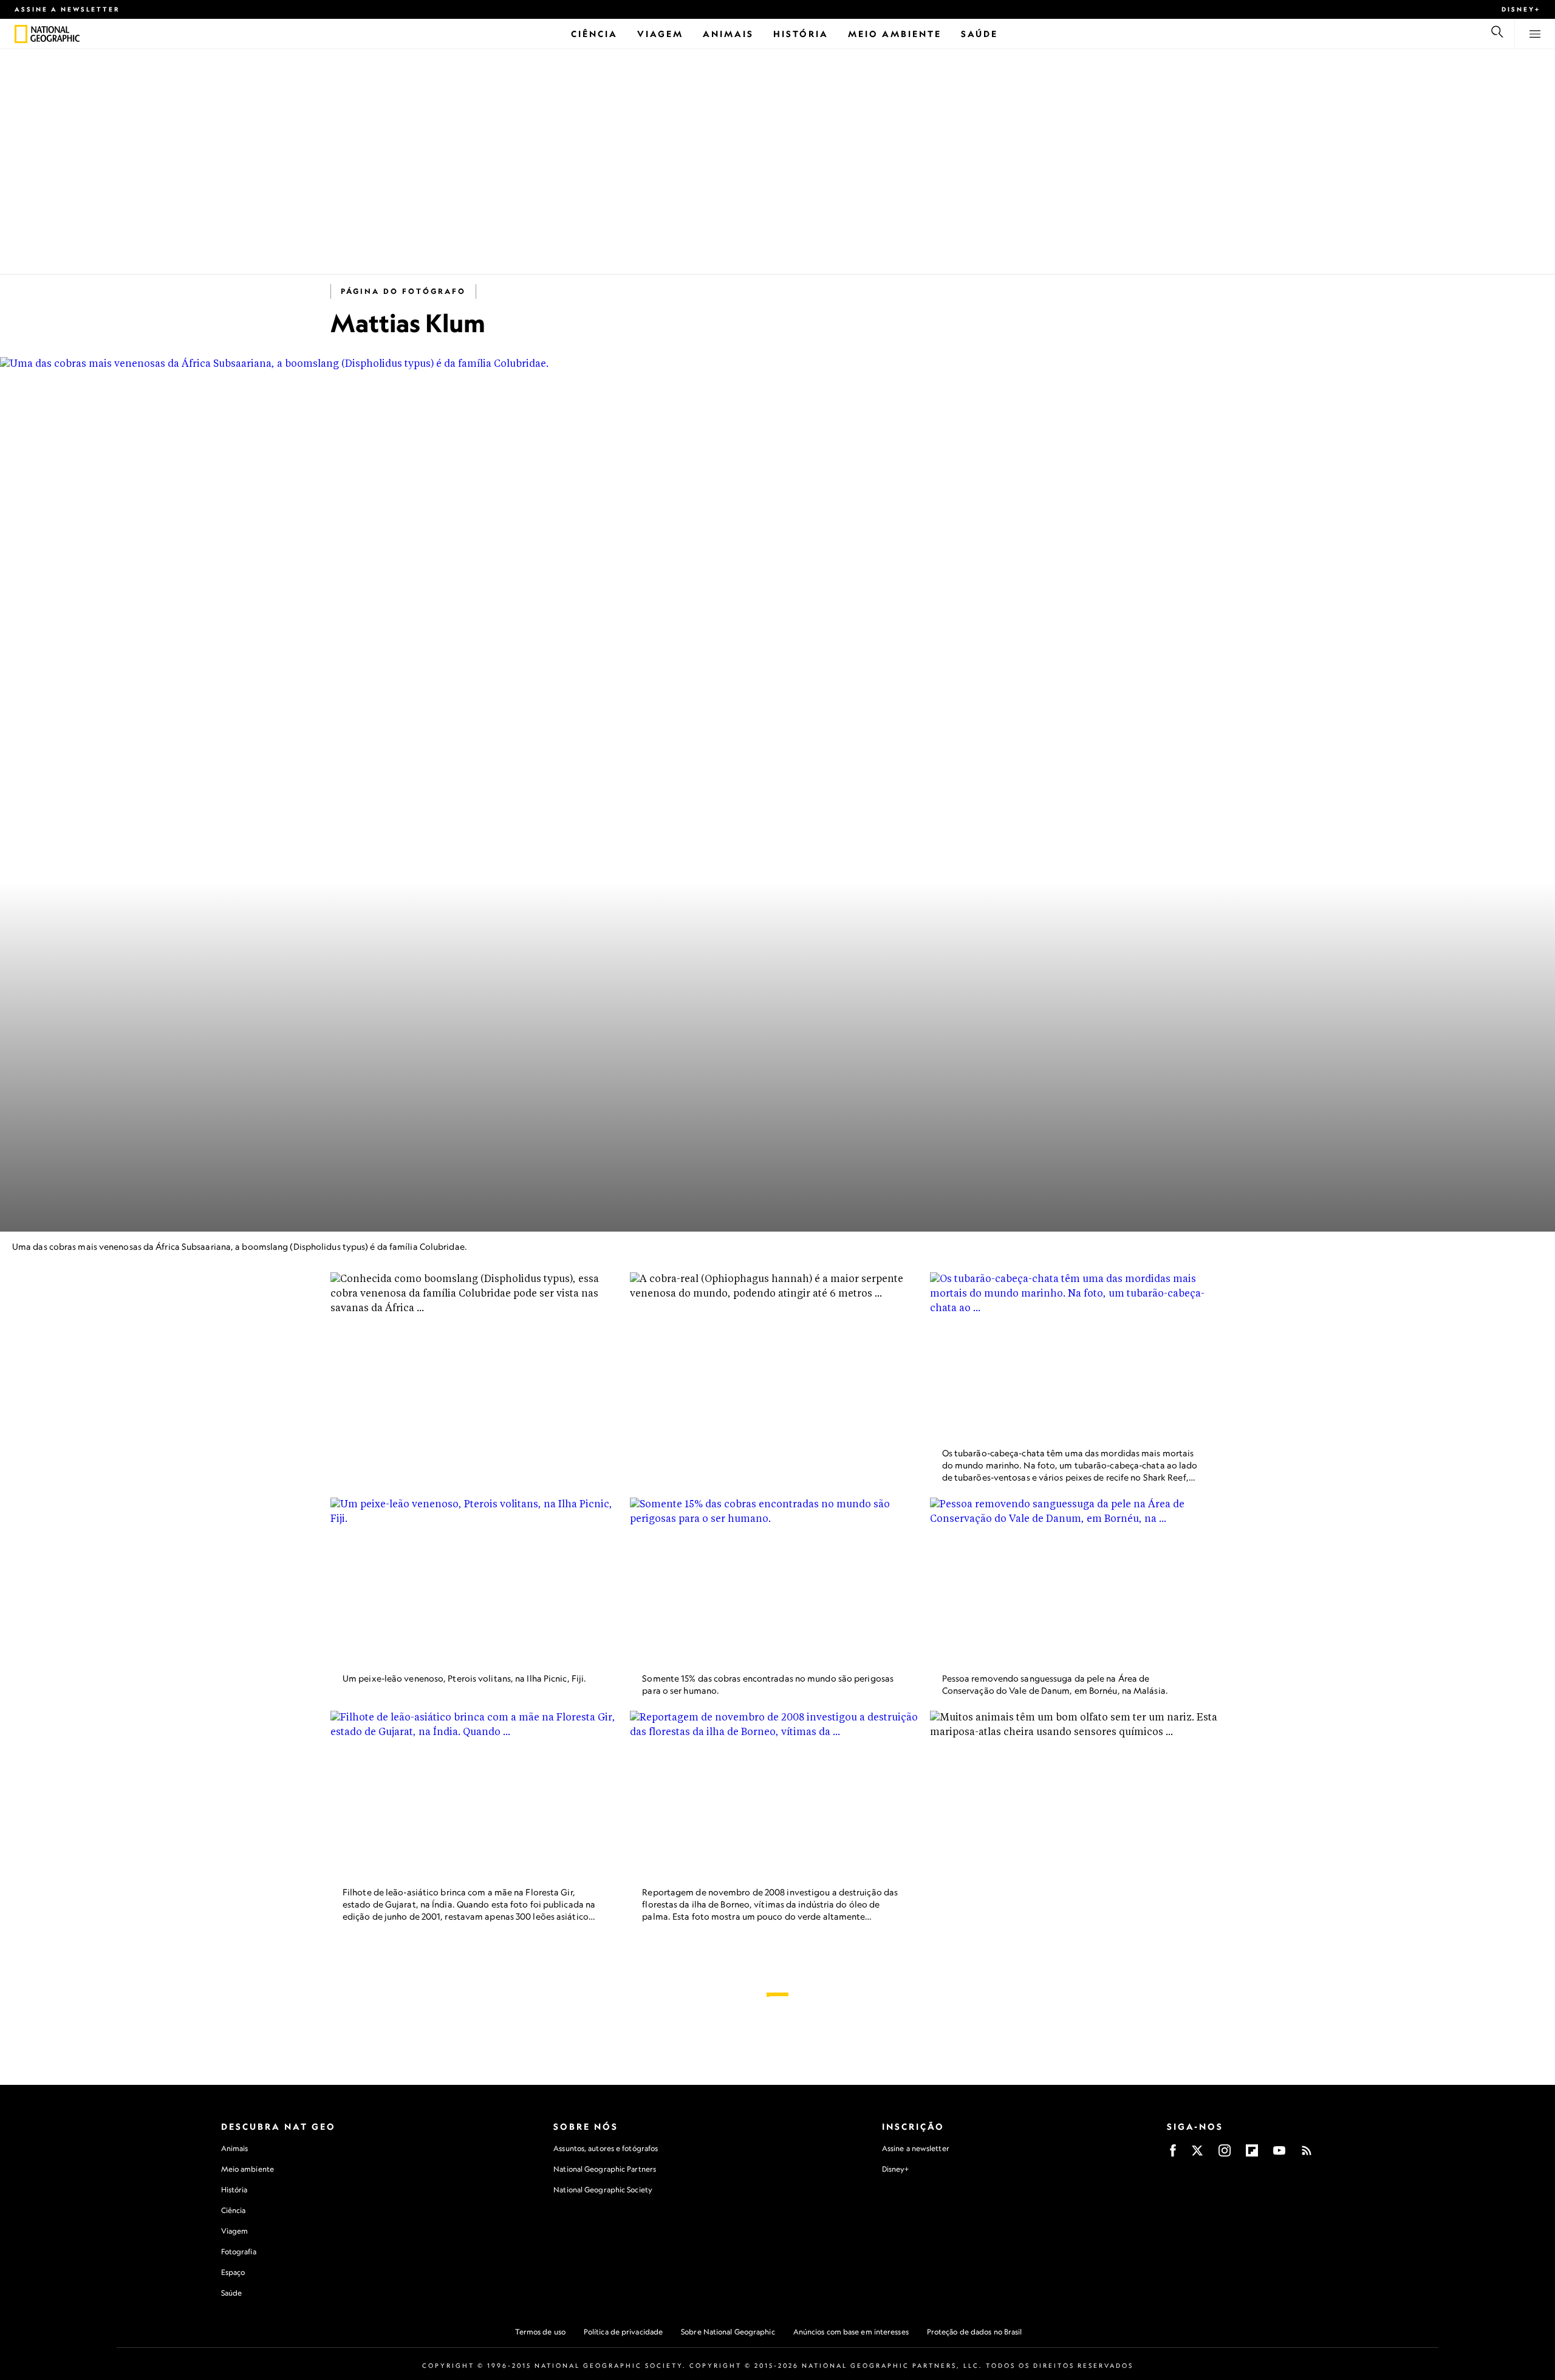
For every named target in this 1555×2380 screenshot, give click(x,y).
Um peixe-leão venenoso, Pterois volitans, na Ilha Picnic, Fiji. (464, 1678)
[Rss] (1307, 2154)
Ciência (234, 2210)
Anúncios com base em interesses (851, 2332)
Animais (235, 2148)
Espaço (233, 2272)
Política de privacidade (623, 2332)
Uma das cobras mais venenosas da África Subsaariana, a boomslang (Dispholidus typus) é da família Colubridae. (240, 1246)
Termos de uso (540, 2332)
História (234, 2190)
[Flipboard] (1252, 2154)
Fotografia (239, 2252)
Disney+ (1521, 9)
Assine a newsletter (67, 9)
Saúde (232, 2293)
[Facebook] (1173, 2154)
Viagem (235, 2231)
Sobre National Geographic (728, 2332)
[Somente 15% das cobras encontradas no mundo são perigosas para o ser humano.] (777, 1580)
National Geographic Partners (605, 2169)
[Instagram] (1225, 2154)
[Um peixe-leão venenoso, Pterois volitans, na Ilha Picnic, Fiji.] (478, 1580)
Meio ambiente (248, 2169)
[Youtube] (1279, 2154)
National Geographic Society (603, 2190)
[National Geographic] (21, 34)
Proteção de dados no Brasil (975, 2332)
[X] (1197, 2154)
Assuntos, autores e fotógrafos (606, 2148)
